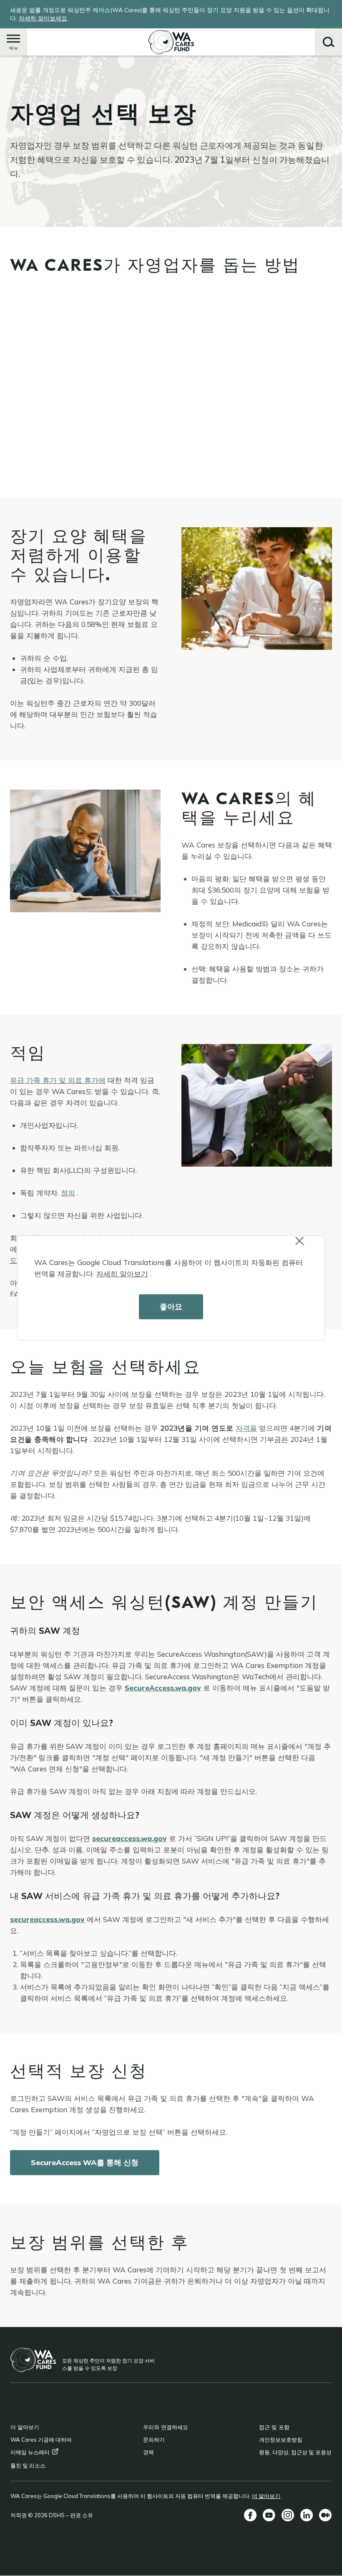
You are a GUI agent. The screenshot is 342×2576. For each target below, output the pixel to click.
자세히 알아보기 (122, 1274)
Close (307, 1246)
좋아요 (171, 1307)
